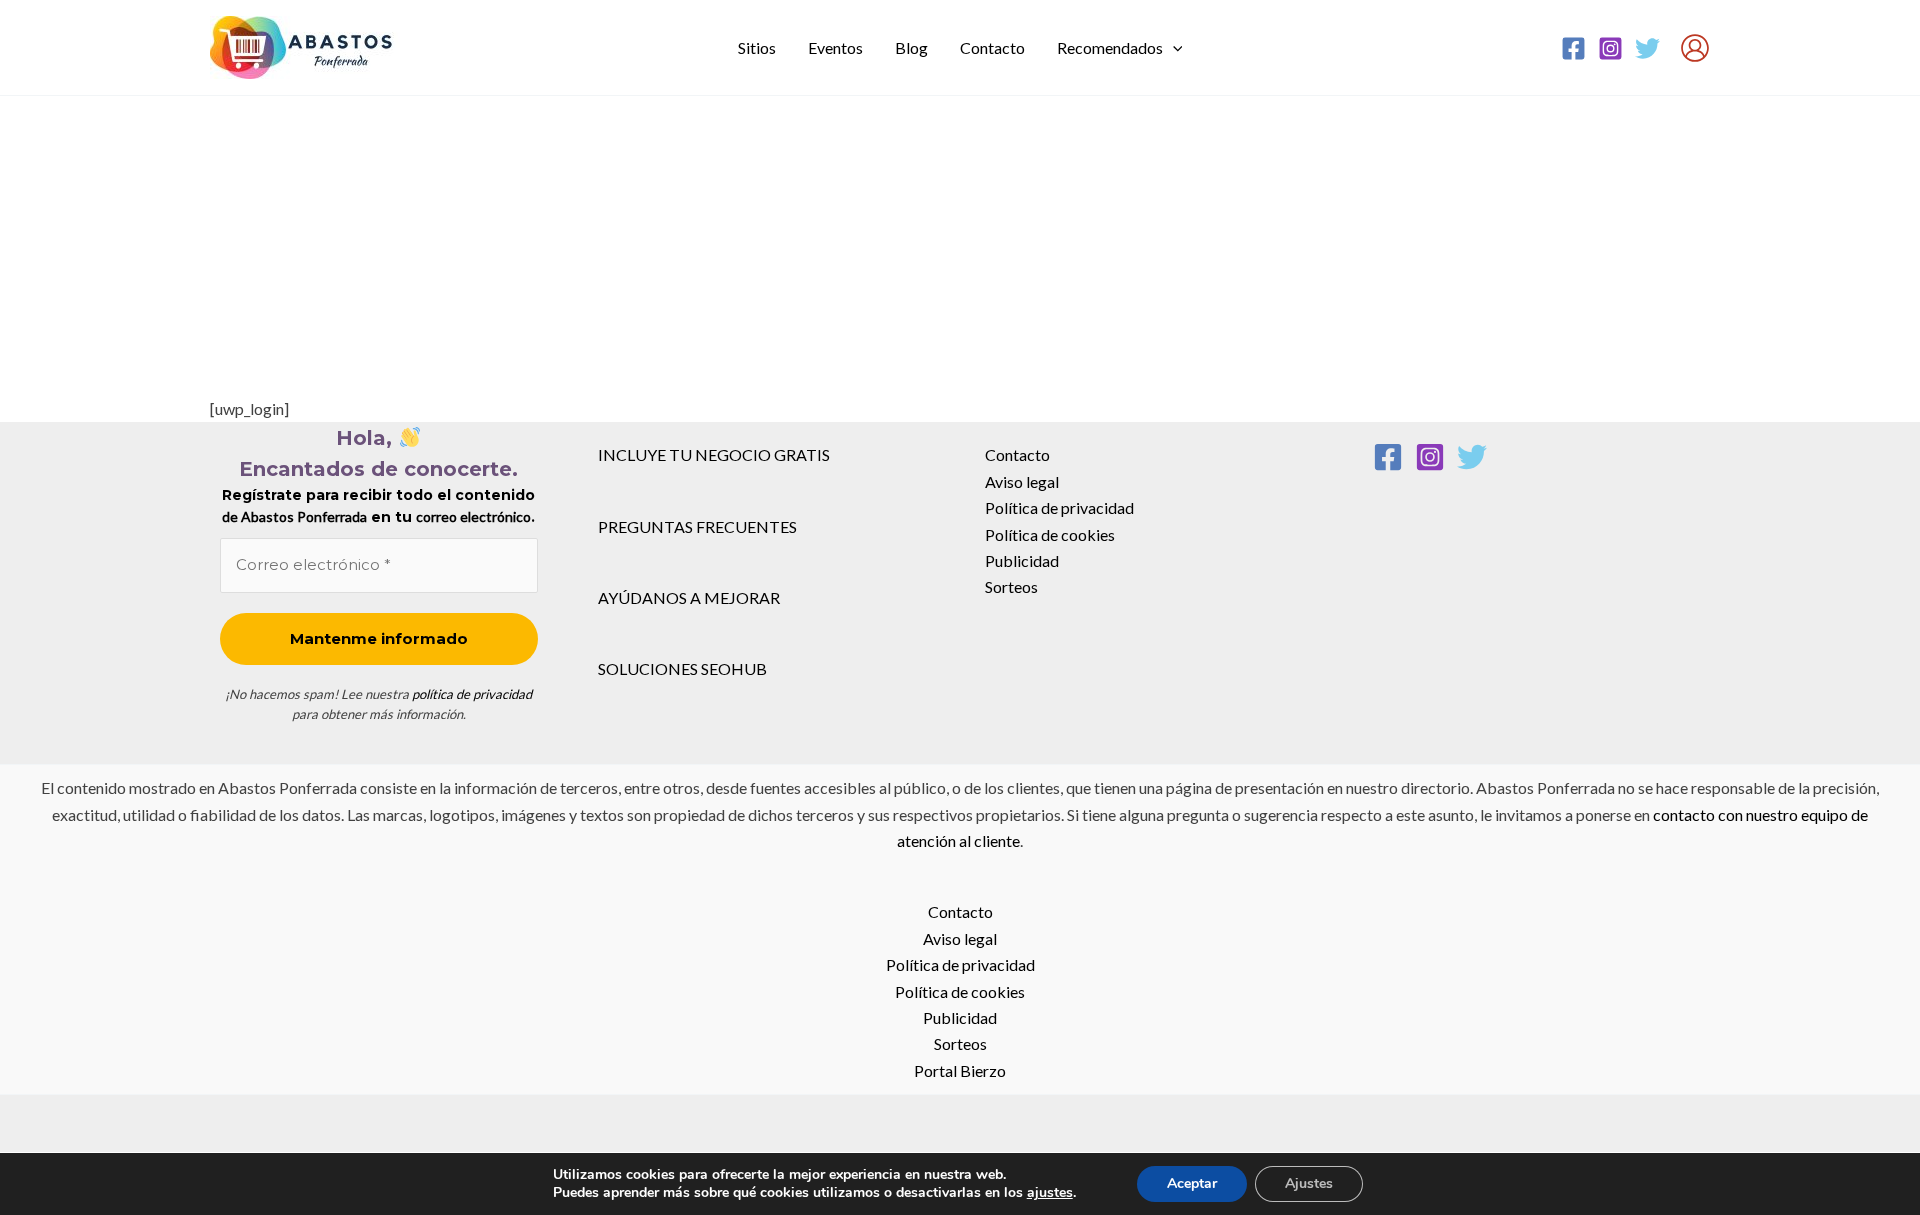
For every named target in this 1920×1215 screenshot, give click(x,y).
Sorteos (1011, 586)
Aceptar (1192, 1183)
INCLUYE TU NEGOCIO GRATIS (714, 454)
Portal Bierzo (960, 1070)
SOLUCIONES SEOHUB (682, 668)
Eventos (835, 47)
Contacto (992, 47)
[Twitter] (1647, 48)
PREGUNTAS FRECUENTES (697, 526)
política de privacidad (472, 694)
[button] (1173, 48)
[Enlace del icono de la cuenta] (1695, 48)
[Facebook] (1573, 48)
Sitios (757, 47)
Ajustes (1309, 1183)
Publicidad (1022, 560)
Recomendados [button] (1110, 47)
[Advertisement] (960, 246)
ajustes (1050, 1193)
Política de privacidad (1059, 507)
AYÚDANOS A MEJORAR (689, 597)
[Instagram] (1610, 48)
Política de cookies (1050, 534)
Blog (911, 47)
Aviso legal (1022, 481)
